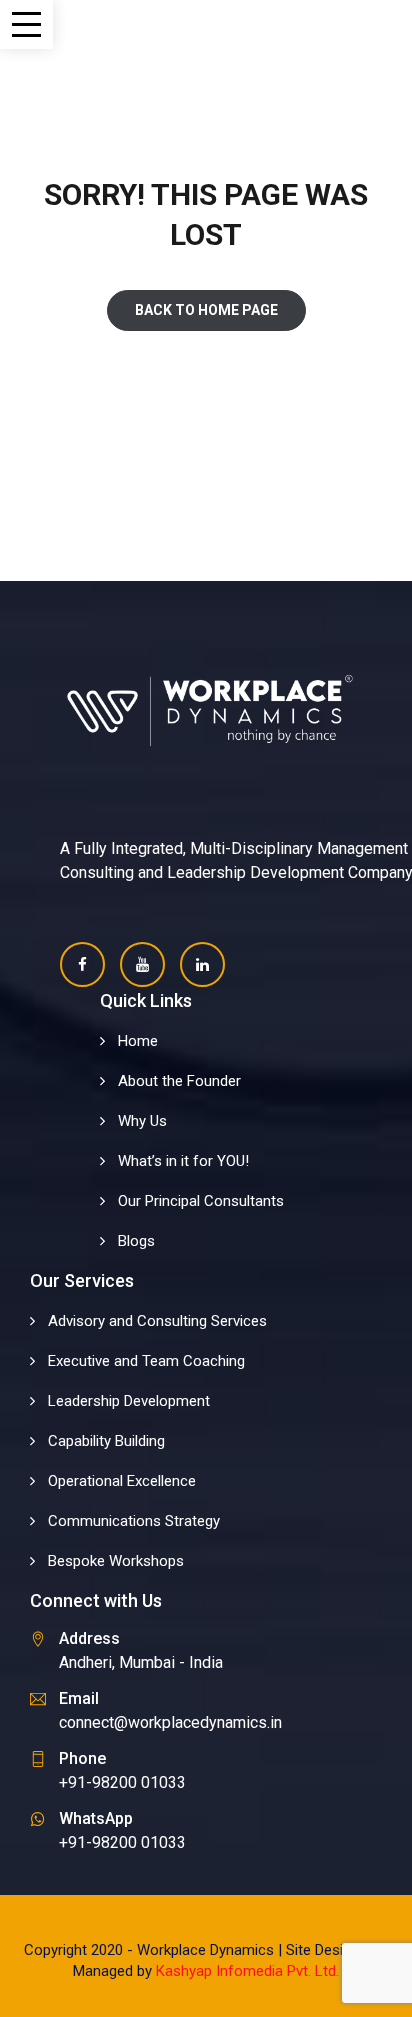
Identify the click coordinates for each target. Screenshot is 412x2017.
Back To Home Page (206, 310)
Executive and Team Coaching (146, 1361)
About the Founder (179, 1081)
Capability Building (106, 1441)
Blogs (136, 1241)
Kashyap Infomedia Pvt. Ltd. (247, 1971)
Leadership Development (129, 1401)
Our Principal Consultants (201, 1201)
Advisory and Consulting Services (157, 1321)
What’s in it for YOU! (183, 1161)
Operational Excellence (122, 1481)
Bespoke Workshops (116, 1561)
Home (138, 1041)
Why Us (142, 1121)
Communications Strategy (134, 1521)
